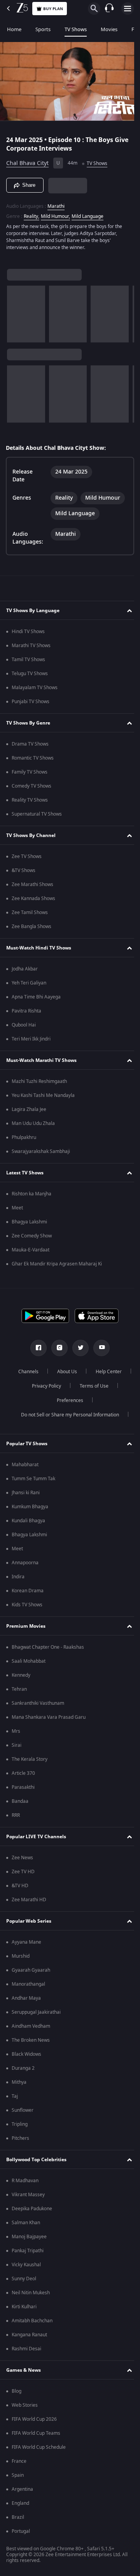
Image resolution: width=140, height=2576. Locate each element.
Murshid (21, 1956)
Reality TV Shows (30, 800)
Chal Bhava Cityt (27, 160)
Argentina (22, 2489)
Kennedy (21, 1675)
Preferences (91, 1400)
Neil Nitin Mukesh (31, 2293)
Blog (17, 2391)
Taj (15, 2096)
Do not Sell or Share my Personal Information (67, 1415)
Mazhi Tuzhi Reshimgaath (39, 1081)
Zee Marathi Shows (32, 884)
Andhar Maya (26, 1998)
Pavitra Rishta (26, 1011)
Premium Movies (26, 1626)
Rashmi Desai (26, 2349)
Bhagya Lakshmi (29, 1222)
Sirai (17, 1745)
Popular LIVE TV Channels (36, 1837)
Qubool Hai (24, 1025)
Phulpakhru (24, 1137)
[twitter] (78, 1348)
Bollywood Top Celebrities (36, 2160)
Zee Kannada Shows (33, 898)
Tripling (20, 2124)
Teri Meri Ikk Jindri (31, 1039)
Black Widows (26, 2054)
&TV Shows (24, 870)
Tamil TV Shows (28, 660)
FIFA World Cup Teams (36, 2433)
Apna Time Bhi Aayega (36, 997)
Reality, (31, 213)
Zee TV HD (23, 1872)
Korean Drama (28, 1591)
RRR (16, 1815)
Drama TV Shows (30, 744)
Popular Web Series (29, 1921)
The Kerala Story (30, 1759)
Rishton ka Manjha (31, 1194)
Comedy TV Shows (31, 786)
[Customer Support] (109, 9)
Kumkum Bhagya (30, 1507)
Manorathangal (28, 1984)
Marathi (56, 203)
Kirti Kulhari (24, 2307)
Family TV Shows (30, 772)
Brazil (18, 2517)
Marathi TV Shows (31, 646)
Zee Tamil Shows (30, 912)
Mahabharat (25, 1465)
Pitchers (20, 2138)
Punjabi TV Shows (31, 702)
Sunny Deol (24, 2279)
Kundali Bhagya (28, 1521)
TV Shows (76, 29)
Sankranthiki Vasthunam (38, 1703)
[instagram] (57, 1348)
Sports (43, 29)
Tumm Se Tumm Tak (33, 1479)
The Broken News (31, 2040)
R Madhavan (25, 2181)
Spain (18, 2475)
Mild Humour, (55, 213)
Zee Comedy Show (32, 1236)
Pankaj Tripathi (28, 2251)
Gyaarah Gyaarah (31, 1970)
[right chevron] (15, 311)
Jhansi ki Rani (26, 1493)
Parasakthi (23, 1787)
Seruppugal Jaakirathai (36, 2012)
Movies (109, 29)
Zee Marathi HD (29, 1900)
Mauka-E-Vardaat (31, 1250)
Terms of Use (45, 1400)
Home (14, 29)
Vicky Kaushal (26, 2265)
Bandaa (20, 1801)
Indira (18, 1577)
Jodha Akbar (25, 969)
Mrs (16, 1731)
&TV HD (20, 1886)
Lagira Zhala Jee (29, 1109)
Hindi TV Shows (28, 632)
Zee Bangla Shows (31, 927)
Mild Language (87, 213)
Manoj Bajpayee (29, 2237)
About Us (87, 1372)
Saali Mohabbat (29, 1661)
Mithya (19, 2082)
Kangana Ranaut (29, 2335)
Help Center (43, 1386)
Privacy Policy (90, 1386)
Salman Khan (26, 2223)
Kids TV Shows (27, 1605)
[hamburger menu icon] (128, 9)
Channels (48, 1372)
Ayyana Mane (26, 1942)
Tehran (19, 1689)
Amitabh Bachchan (32, 2321)
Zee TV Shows (27, 856)
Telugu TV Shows (30, 674)
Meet (17, 1208)
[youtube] (99, 1348)
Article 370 (23, 1773)
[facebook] (36, 1348)
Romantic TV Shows (33, 758)
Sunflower (23, 2110)
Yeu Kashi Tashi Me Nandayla (43, 1095)
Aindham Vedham (31, 2026)
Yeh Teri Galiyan (29, 983)
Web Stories (25, 2405)
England (20, 2503)
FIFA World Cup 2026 (34, 2419)
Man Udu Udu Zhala (33, 1123)
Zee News (22, 1858)
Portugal (21, 2531)
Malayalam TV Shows (35, 688)
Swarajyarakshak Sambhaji (41, 1151)
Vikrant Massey (28, 2195)
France (19, 2461)
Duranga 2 (23, 2068)
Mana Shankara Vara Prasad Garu (49, 1717)
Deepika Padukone (32, 2209)
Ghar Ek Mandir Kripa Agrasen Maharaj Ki (57, 1264)
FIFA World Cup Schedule (39, 2447)
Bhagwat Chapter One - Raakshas (48, 1647)
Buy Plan (53, 9)
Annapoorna (25, 1563)
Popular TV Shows (27, 1444)
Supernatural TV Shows (37, 814)
